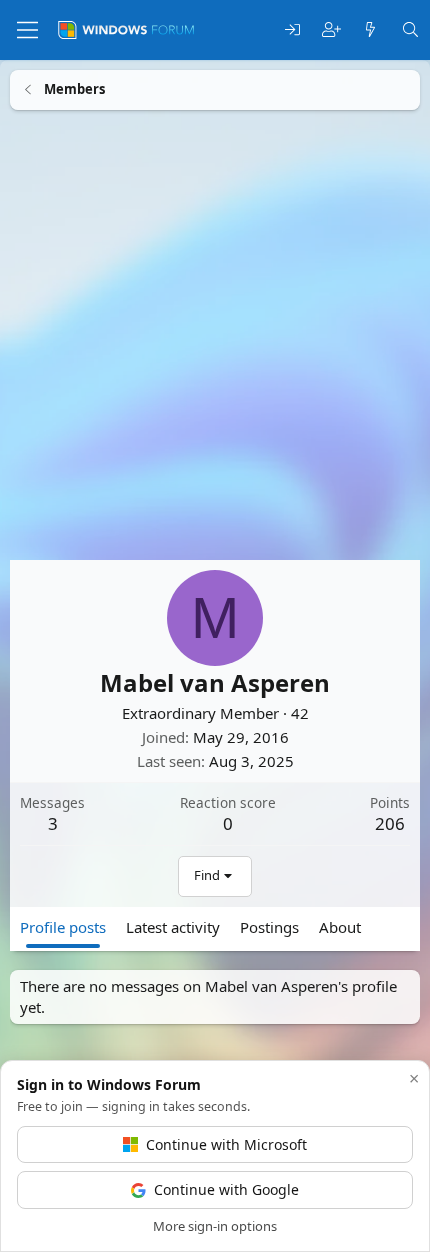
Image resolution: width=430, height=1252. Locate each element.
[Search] (410, 30)
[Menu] (27, 30)
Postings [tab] (269, 926)
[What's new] (370, 30)
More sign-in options (215, 1226)
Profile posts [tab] (63, 926)
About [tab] (340, 926)
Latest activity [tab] (173, 926)
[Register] (331, 30)
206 (390, 822)
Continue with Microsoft (226, 1144)
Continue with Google (226, 1189)
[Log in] (292, 30)
